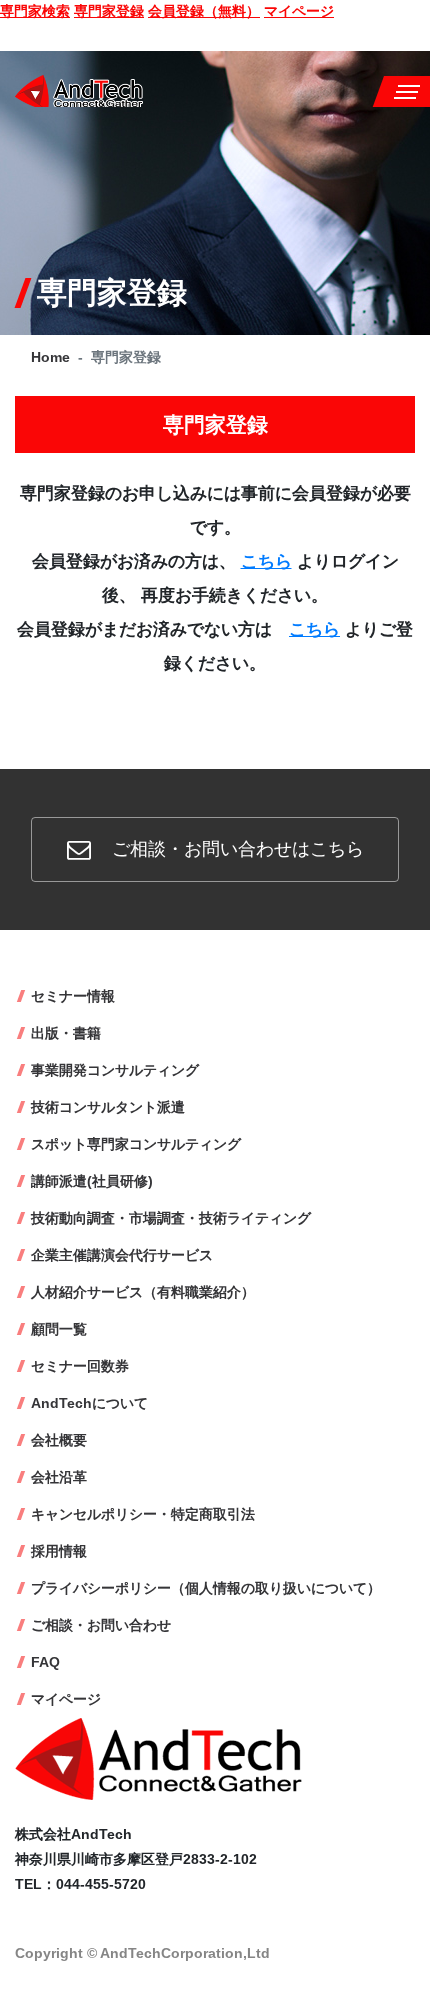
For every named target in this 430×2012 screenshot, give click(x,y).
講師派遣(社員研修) (92, 1181)
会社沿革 (59, 1477)
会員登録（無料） (204, 11)
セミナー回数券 (80, 1366)
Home (50, 357)
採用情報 (59, 1551)
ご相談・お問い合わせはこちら (235, 849)
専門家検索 (35, 11)
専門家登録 (109, 11)
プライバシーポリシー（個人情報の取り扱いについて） (206, 1588)
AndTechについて (89, 1403)
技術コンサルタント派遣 (108, 1107)
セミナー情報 (73, 996)
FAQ (45, 1662)
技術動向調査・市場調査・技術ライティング (171, 1218)
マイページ (299, 11)
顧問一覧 (59, 1329)
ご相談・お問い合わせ (101, 1625)
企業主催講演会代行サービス (122, 1255)
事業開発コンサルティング (115, 1070)
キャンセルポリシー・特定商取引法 (143, 1514)
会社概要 (59, 1440)
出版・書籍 (66, 1033)
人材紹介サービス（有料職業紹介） (143, 1292)
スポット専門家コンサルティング (136, 1144)
